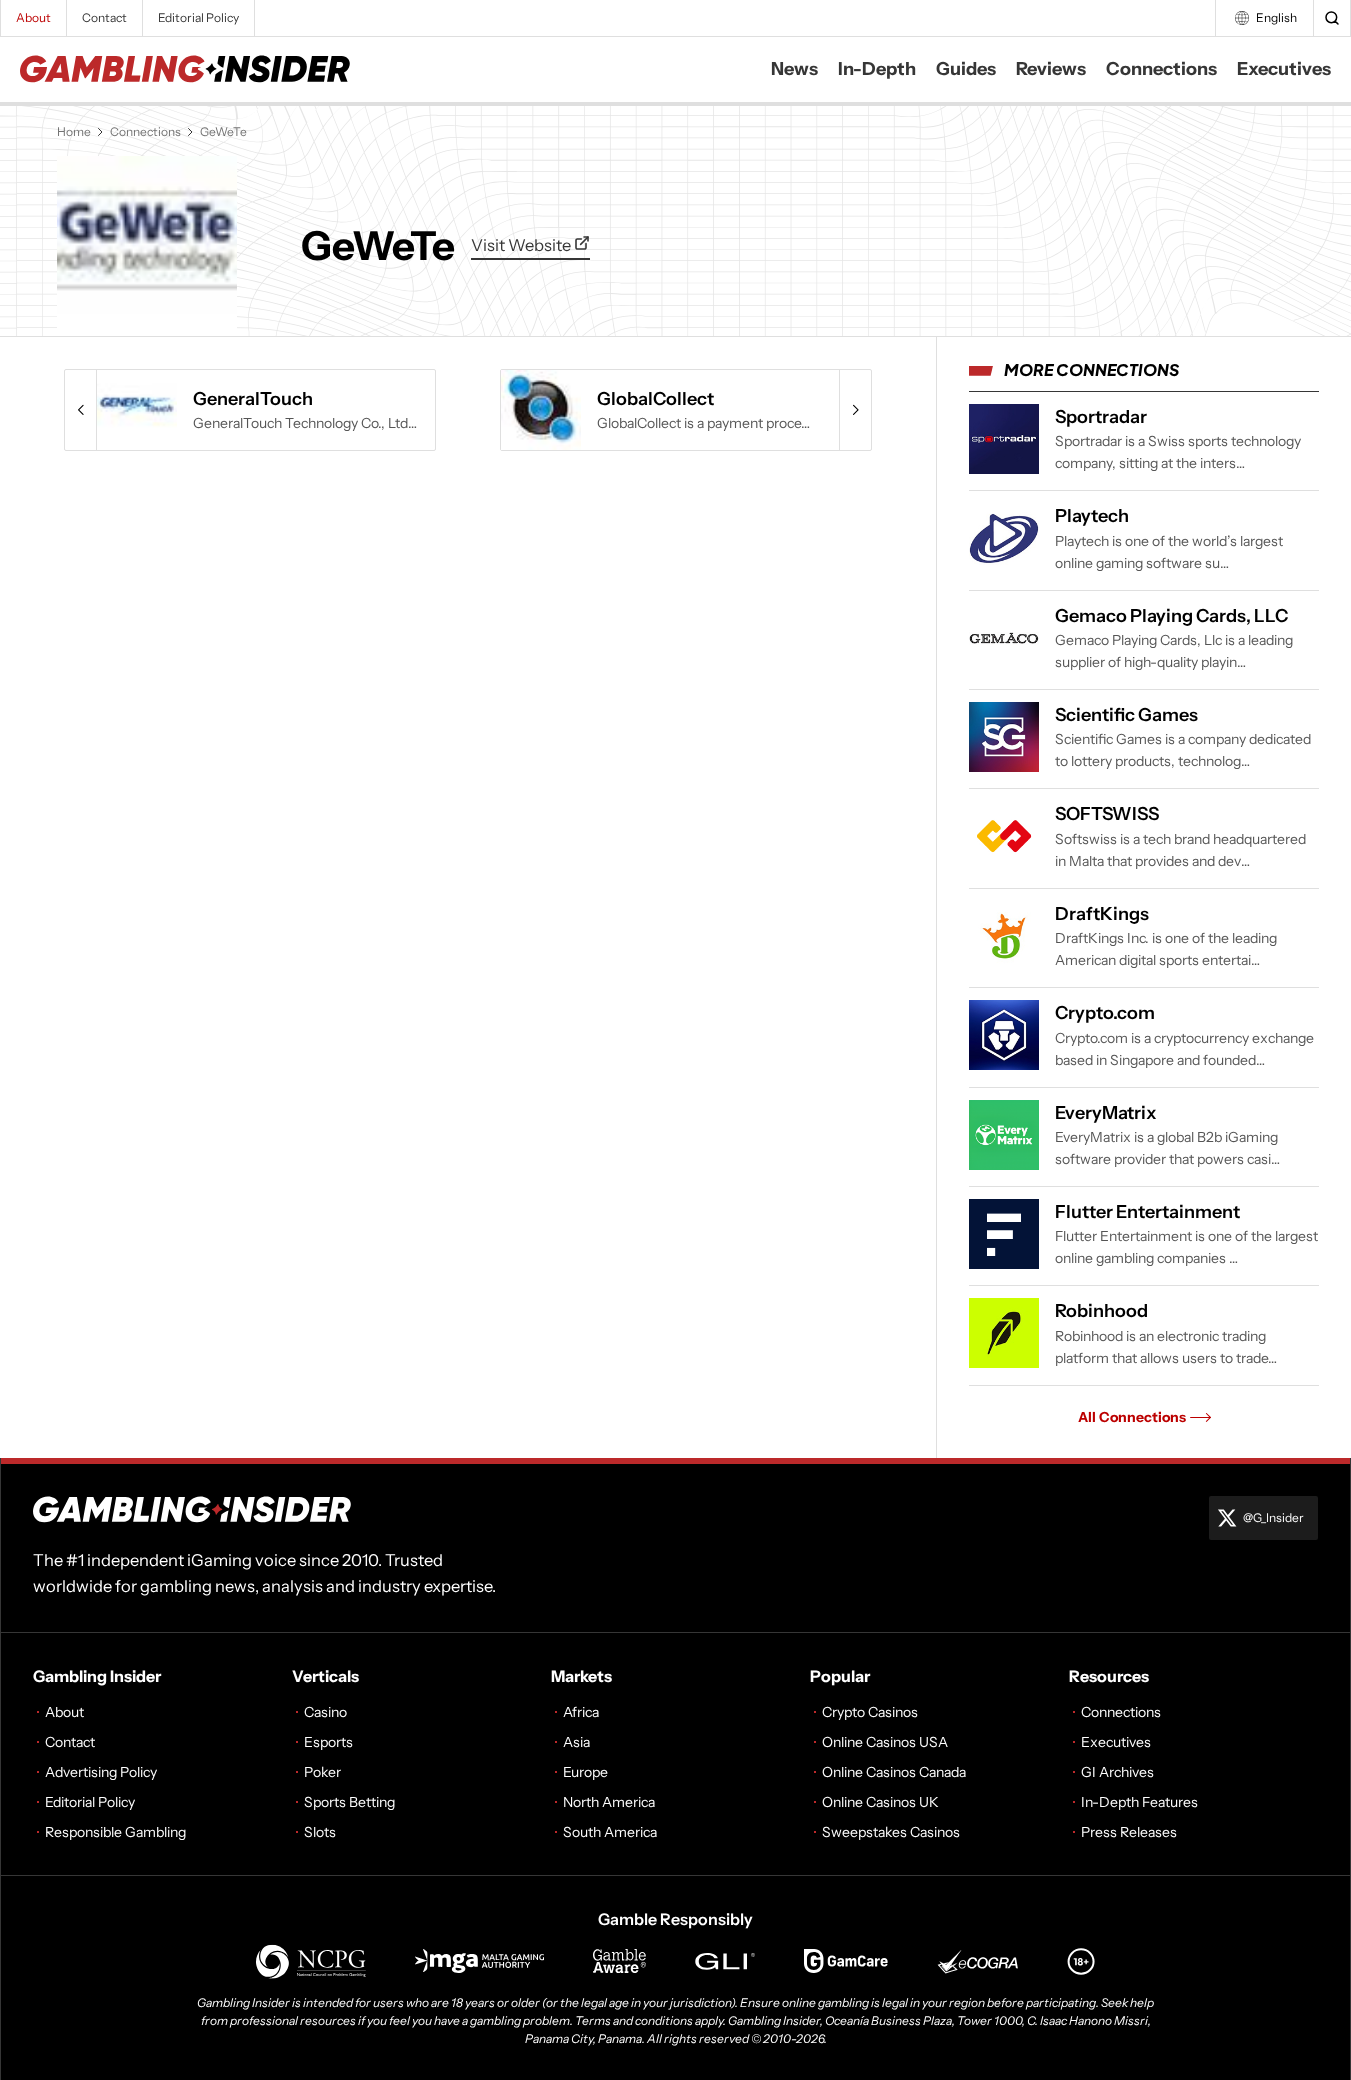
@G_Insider (1273, 1517)
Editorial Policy (198, 17)
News (794, 69)
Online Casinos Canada (894, 1772)
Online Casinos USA (885, 1742)
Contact (104, 17)
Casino (325, 1712)
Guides (966, 69)
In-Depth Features (1139, 1802)
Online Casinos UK (880, 1802)
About (33, 17)
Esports (328, 1742)
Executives (1284, 69)
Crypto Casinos (870, 1712)
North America (609, 1802)
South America (610, 1832)
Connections (1161, 69)
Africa (581, 1712)
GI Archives (1117, 1772)
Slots (320, 1832)
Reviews (1051, 69)
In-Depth (877, 69)
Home (74, 131)
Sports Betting (349, 1802)
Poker (322, 1772)
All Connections (1132, 1417)
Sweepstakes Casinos (891, 1832)
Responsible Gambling (115, 1832)
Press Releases (1129, 1832)
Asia (576, 1742)
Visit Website (522, 245)
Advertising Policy (101, 1772)
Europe (585, 1772)
